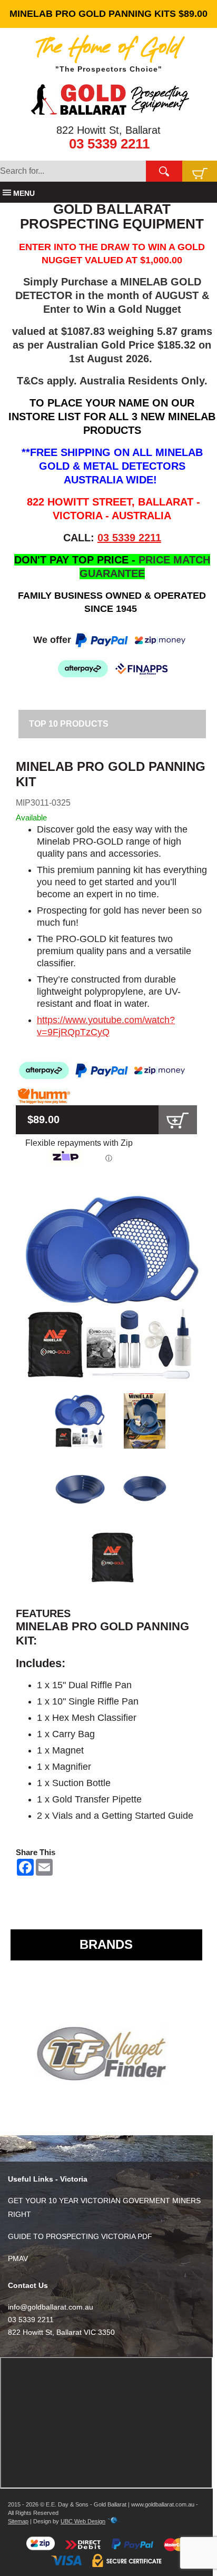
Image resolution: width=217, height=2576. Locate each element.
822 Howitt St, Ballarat (108, 130)
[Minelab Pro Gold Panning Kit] (112, 1287)
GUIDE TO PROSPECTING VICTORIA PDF (80, 2236)
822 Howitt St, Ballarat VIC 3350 (61, 2332)
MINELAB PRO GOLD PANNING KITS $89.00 (108, 14)
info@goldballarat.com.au (51, 2307)
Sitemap (18, 2521)
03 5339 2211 (109, 144)
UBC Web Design (83, 2521)
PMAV (18, 2258)
